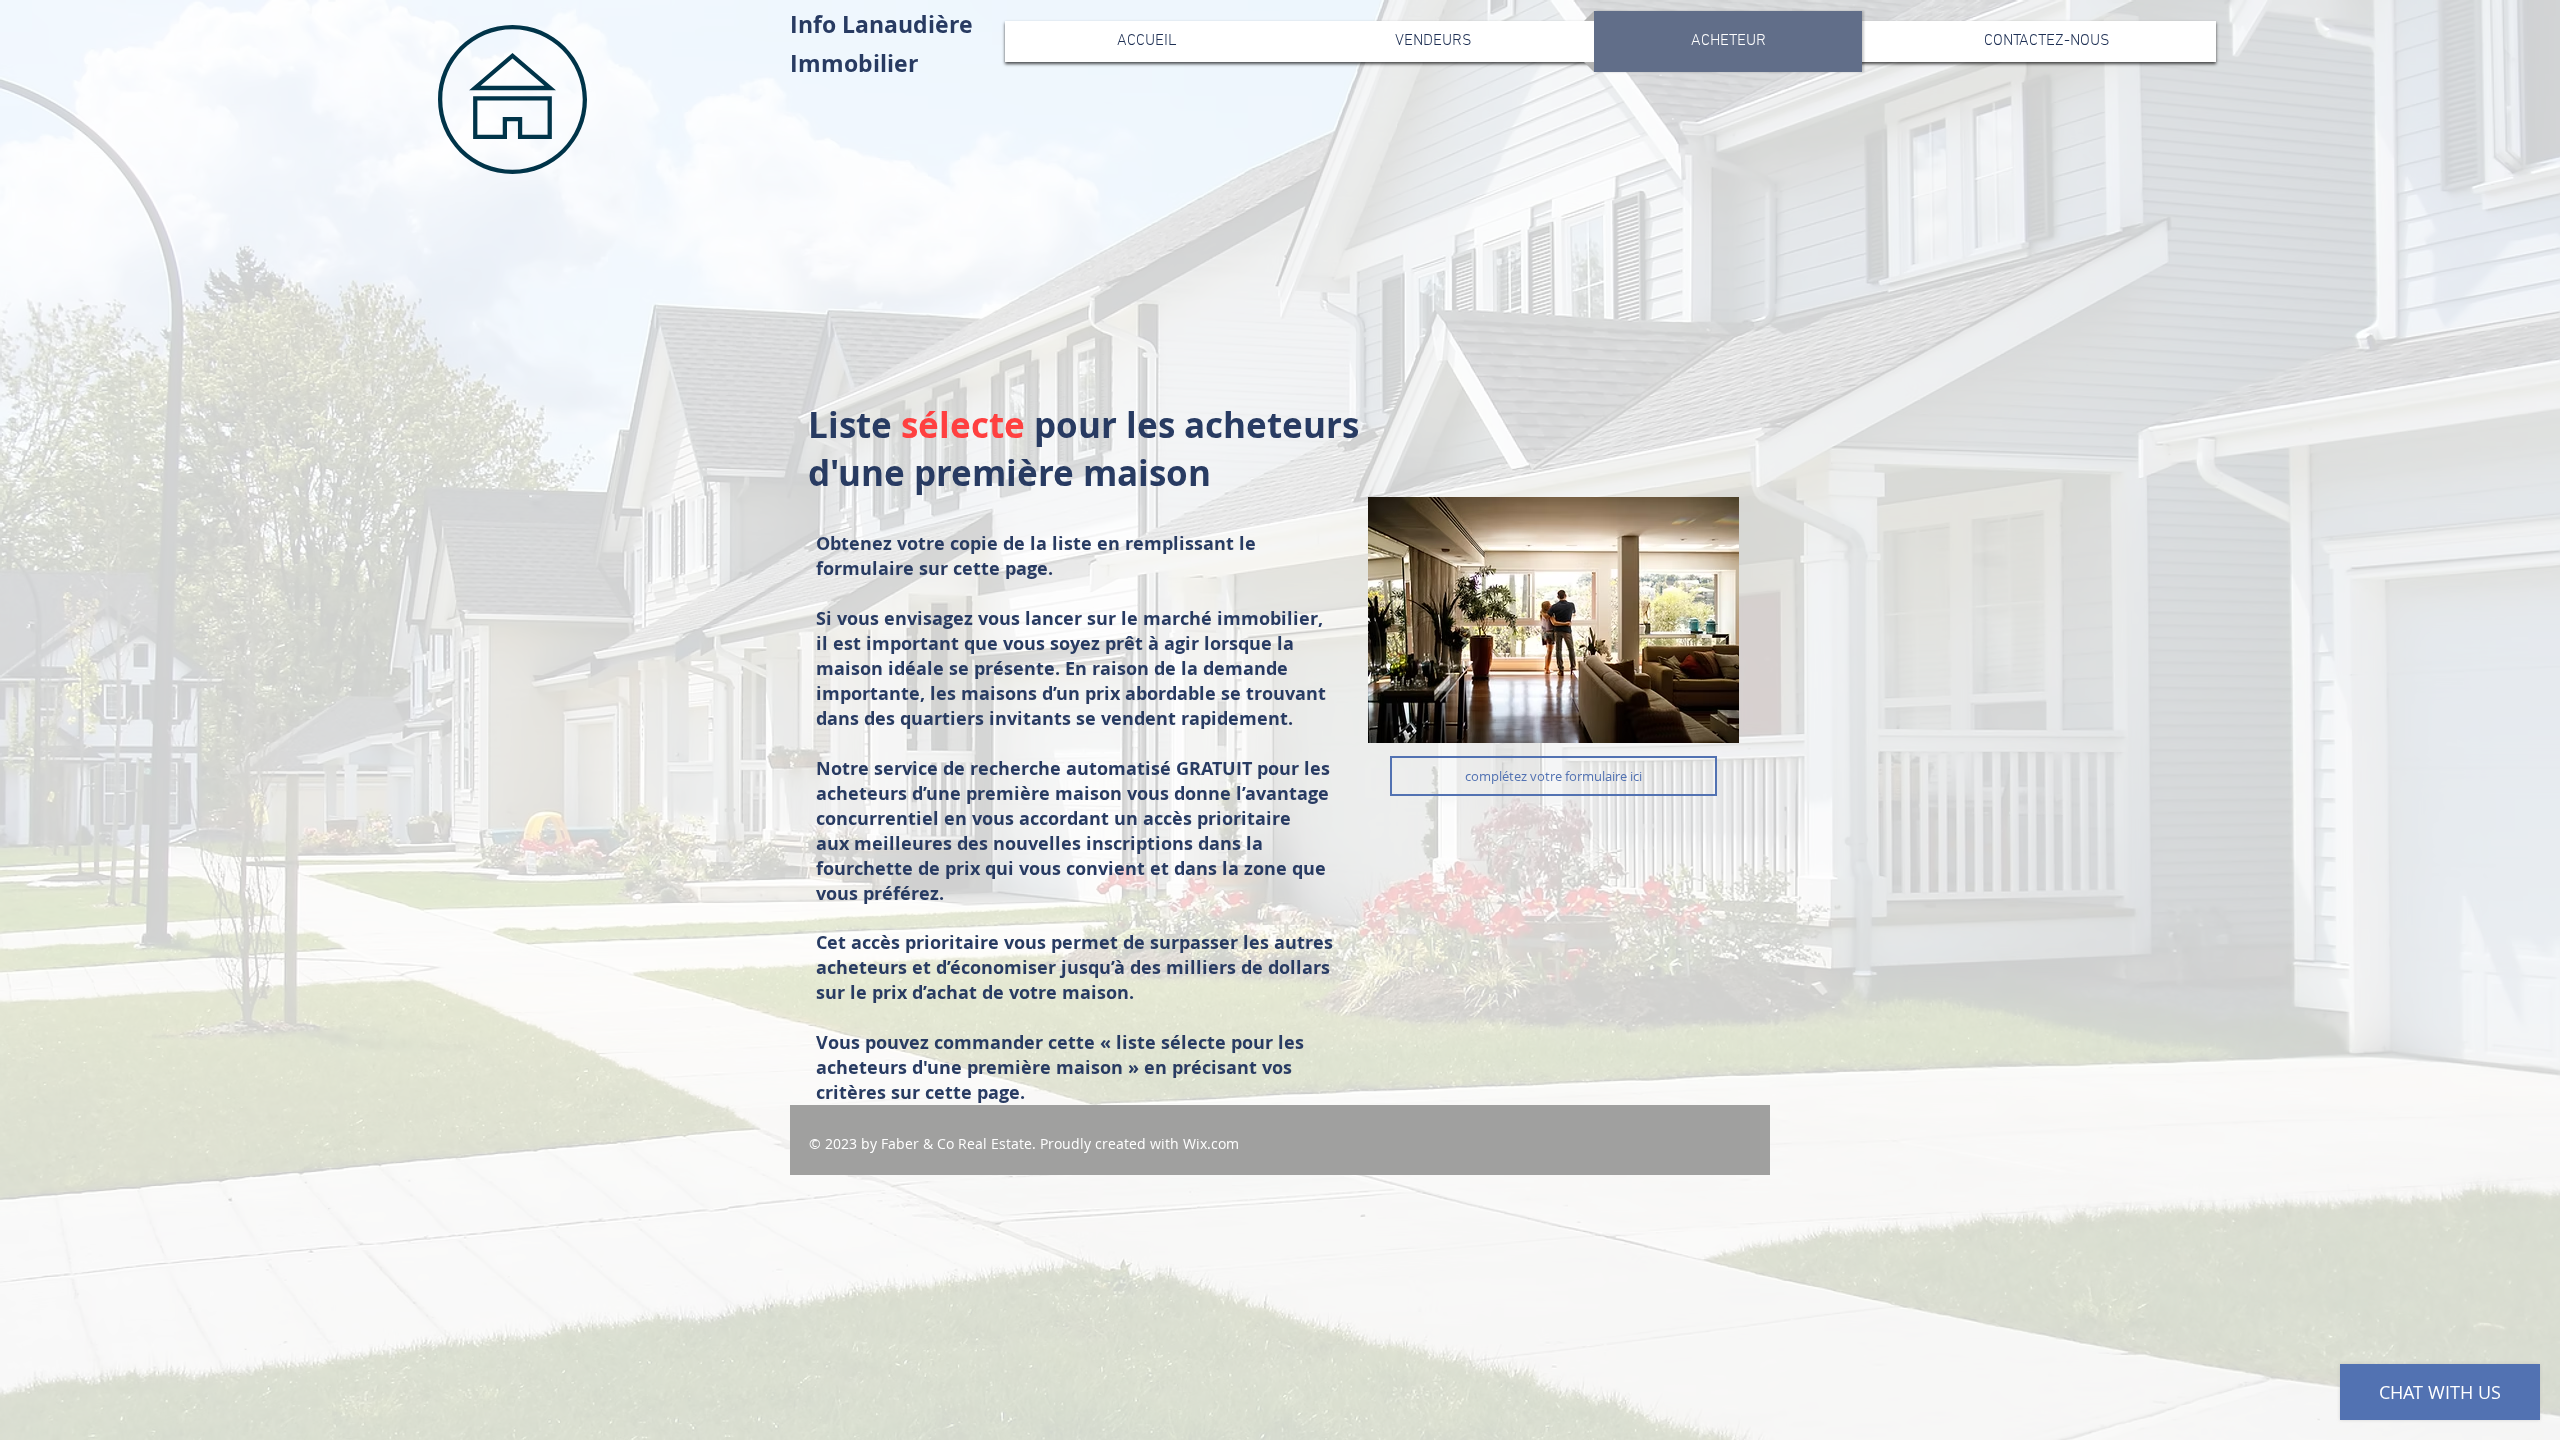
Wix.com (1211, 1143)
